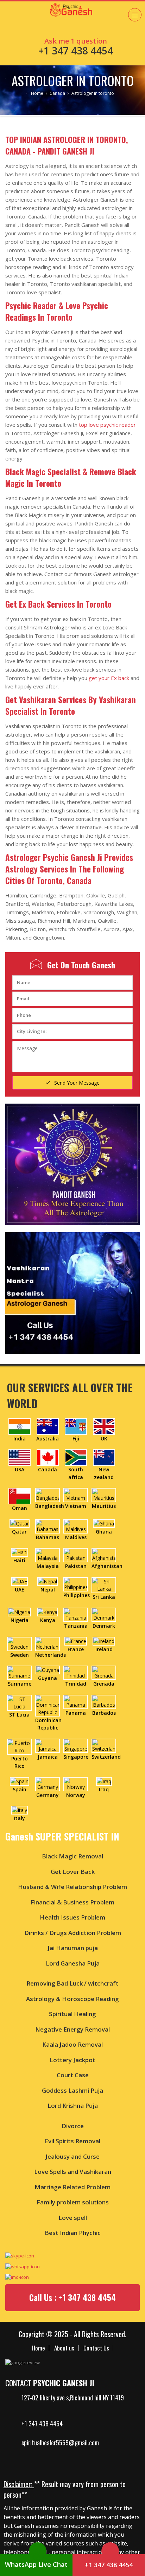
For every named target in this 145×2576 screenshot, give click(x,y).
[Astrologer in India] (20, 1426)
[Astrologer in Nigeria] (19, 1611)
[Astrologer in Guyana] (48, 1669)
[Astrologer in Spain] (20, 1781)
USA (20, 1469)
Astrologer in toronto (73, 80)
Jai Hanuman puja (73, 1948)
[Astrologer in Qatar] (20, 1523)
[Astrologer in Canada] (48, 1457)
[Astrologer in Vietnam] (76, 1494)
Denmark (104, 1626)
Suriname (20, 1684)
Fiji (76, 1439)
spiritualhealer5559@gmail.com (60, 2443)
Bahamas (48, 1537)
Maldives (76, 1537)
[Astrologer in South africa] (76, 1457)
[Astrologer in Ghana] (104, 1523)
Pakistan (76, 1566)
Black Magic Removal (72, 1856)
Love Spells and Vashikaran (73, 2172)
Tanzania (76, 1626)
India (20, 1439)
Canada (57, 93)
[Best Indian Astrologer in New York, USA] (78, 425)
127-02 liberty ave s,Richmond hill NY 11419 (73, 2398)
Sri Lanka (104, 1597)
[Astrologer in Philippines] (76, 1584)
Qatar (19, 1532)
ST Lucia (19, 1715)
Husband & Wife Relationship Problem (72, 1887)
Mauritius (104, 1506)
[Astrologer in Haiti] (20, 1552)
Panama (76, 1713)
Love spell (73, 2218)
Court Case (73, 2075)
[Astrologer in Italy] (20, 1809)
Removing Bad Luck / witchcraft (72, 1983)
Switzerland (106, 1757)
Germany (48, 1795)
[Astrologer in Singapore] (76, 1745)
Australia (48, 1439)
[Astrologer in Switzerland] (104, 1745)
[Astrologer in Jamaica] (48, 1745)
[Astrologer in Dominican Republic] (48, 1705)
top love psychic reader (107, 425)
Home (37, 93)
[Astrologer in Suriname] (19, 1672)
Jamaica (48, 1757)
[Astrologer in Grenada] (104, 1672)
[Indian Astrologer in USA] (60, 19)
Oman (20, 1508)
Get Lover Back (73, 1872)
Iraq (104, 1789)
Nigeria (20, 1620)
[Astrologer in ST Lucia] (19, 1702)
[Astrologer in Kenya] (48, 1611)
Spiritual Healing (72, 2014)
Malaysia (48, 1566)
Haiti (19, 1560)
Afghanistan (107, 1566)
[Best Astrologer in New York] (72, 1164)
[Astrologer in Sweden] (19, 1643)
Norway (76, 1795)
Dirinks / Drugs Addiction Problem (73, 1933)
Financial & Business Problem (72, 1902)
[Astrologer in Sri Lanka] (104, 1584)
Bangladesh (50, 1506)
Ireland (104, 1649)
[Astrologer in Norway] (76, 1783)
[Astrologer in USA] (20, 1457)
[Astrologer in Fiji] (76, 1426)
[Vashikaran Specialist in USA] (72, 1293)
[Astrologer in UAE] (20, 1581)
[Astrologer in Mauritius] (104, 1494)
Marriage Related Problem (72, 2187)
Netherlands (51, 1655)
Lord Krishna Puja (73, 2106)
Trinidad (76, 1684)
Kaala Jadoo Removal (72, 2044)
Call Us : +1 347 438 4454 (72, 2297)
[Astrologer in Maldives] (76, 1526)
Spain (20, 1789)
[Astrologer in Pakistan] (76, 1554)
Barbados (104, 1713)
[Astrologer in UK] (104, 1426)
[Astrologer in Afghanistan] (104, 1554)
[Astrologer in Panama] (76, 1701)
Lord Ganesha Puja (73, 1963)
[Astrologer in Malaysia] (48, 1554)
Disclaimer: (19, 2484)
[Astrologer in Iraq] (104, 1781)
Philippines (77, 1595)
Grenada (104, 1684)
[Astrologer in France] (76, 1640)
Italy (19, 1818)
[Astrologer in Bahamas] (48, 1526)
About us (64, 2348)
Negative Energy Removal (72, 2029)
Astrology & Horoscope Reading (72, 1999)
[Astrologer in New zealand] (104, 1457)
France (76, 1649)
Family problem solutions (73, 2202)
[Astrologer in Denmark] (104, 1614)
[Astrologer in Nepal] (48, 1581)
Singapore (76, 1757)
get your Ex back (109, 678)
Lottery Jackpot (72, 2060)
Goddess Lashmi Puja (72, 2090)
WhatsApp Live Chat (36, 2564)
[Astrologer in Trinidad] (76, 1672)
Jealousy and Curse (72, 2156)
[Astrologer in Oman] (20, 1495)
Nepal (48, 1590)
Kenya (48, 1620)
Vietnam (76, 1506)
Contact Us (96, 2348)
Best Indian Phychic (73, 2233)
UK (104, 1439)
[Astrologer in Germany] (48, 1783)
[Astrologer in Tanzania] (76, 1614)
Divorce (73, 2126)
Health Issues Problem (72, 1917)
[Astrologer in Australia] (48, 1426)
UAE (20, 1590)
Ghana (104, 1532)
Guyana (48, 1678)
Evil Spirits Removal (72, 2141)
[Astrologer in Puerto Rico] (19, 1746)
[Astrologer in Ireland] (104, 1640)
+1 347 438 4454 (42, 2424)
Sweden (20, 1655)
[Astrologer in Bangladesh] (48, 1494)
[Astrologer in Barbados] (104, 1701)
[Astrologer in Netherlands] (48, 1643)
